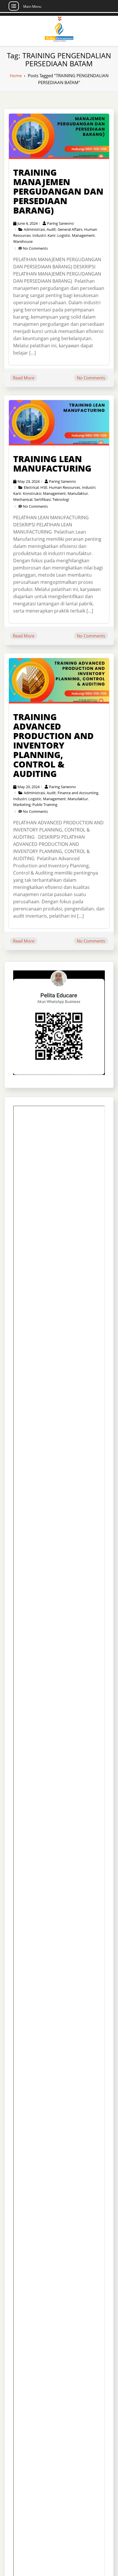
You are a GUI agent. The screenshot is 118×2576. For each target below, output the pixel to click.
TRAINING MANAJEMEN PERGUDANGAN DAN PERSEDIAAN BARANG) (58, 191)
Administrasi (34, 229)
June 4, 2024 (27, 223)
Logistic (64, 235)
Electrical (31, 487)
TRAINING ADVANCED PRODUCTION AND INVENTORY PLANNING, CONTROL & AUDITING (53, 745)
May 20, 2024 (28, 787)
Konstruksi (32, 493)
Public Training (45, 805)
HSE (44, 487)
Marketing (22, 805)
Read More (24, 378)
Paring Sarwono (60, 223)
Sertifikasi (42, 499)
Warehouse (23, 241)
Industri (39, 235)
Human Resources (65, 487)
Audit (51, 229)
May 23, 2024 (28, 481)
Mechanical (23, 499)
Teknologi (61, 499)
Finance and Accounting (78, 793)
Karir (52, 235)
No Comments (35, 248)
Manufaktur (78, 493)
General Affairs (70, 229)
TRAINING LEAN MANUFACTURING (52, 464)
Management (83, 235)
